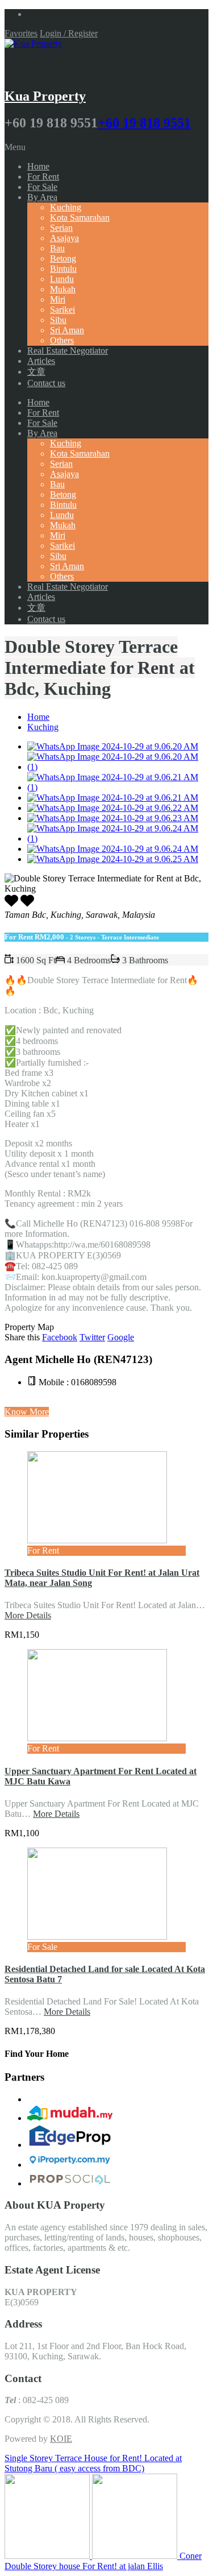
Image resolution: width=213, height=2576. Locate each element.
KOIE (61, 2439)
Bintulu (63, 269)
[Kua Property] (33, 44)
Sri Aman (67, 330)
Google (121, 1337)
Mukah (63, 289)
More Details (28, 1615)
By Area (42, 197)
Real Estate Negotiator (68, 351)
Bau (57, 248)
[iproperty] (70, 2165)
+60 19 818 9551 (144, 123)
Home (38, 166)
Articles (41, 361)
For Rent (43, 177)
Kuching (66, 207)
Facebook (60, 1337)
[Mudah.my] (70, 2118)
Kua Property (45, 96)
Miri (58, 299)
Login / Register (69, 33)
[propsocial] (70, 2183)
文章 (36, 372)
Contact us (46, 383)
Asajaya (64, 238)
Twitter (92, 1337)
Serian (61, 228)
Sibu (58, 320)
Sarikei (62, 310)
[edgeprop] (70, 2145)
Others (62, 340)
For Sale (42, 187)
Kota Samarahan (80, 218)
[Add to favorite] (27, 904)
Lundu (62, 279)
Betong (63, 258)
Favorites (21, 33)
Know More (27, 1412)
